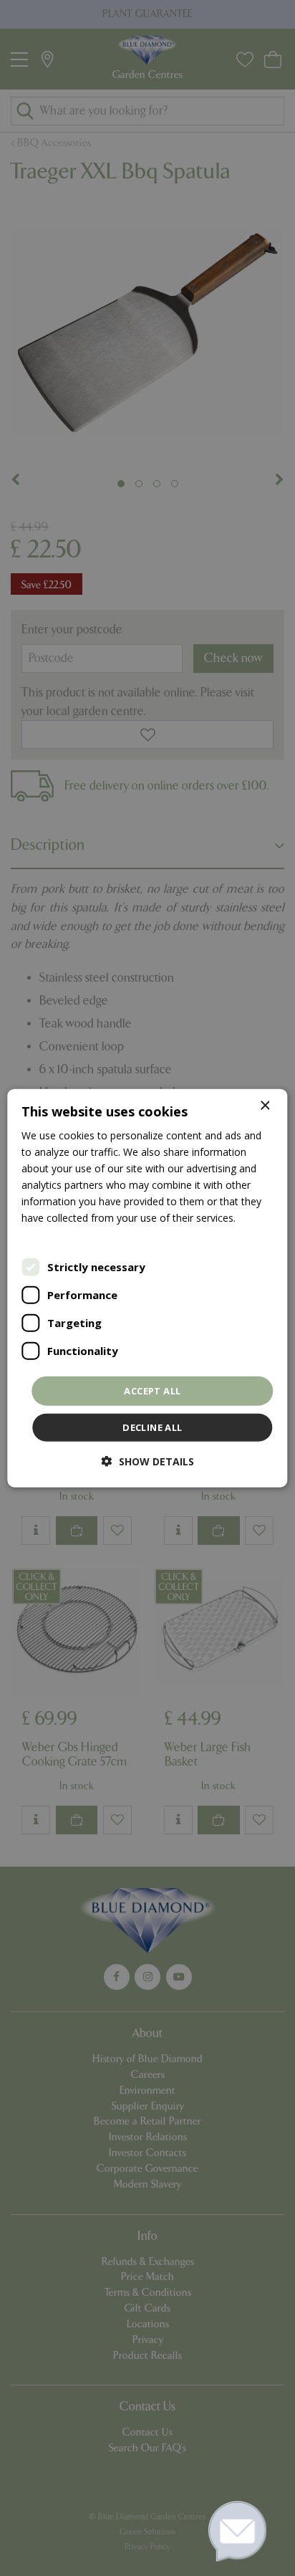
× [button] (265, 1105)
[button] (148, 1461)
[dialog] (147, 1288)
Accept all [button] (152, 1390)
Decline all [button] (152, 1427)
